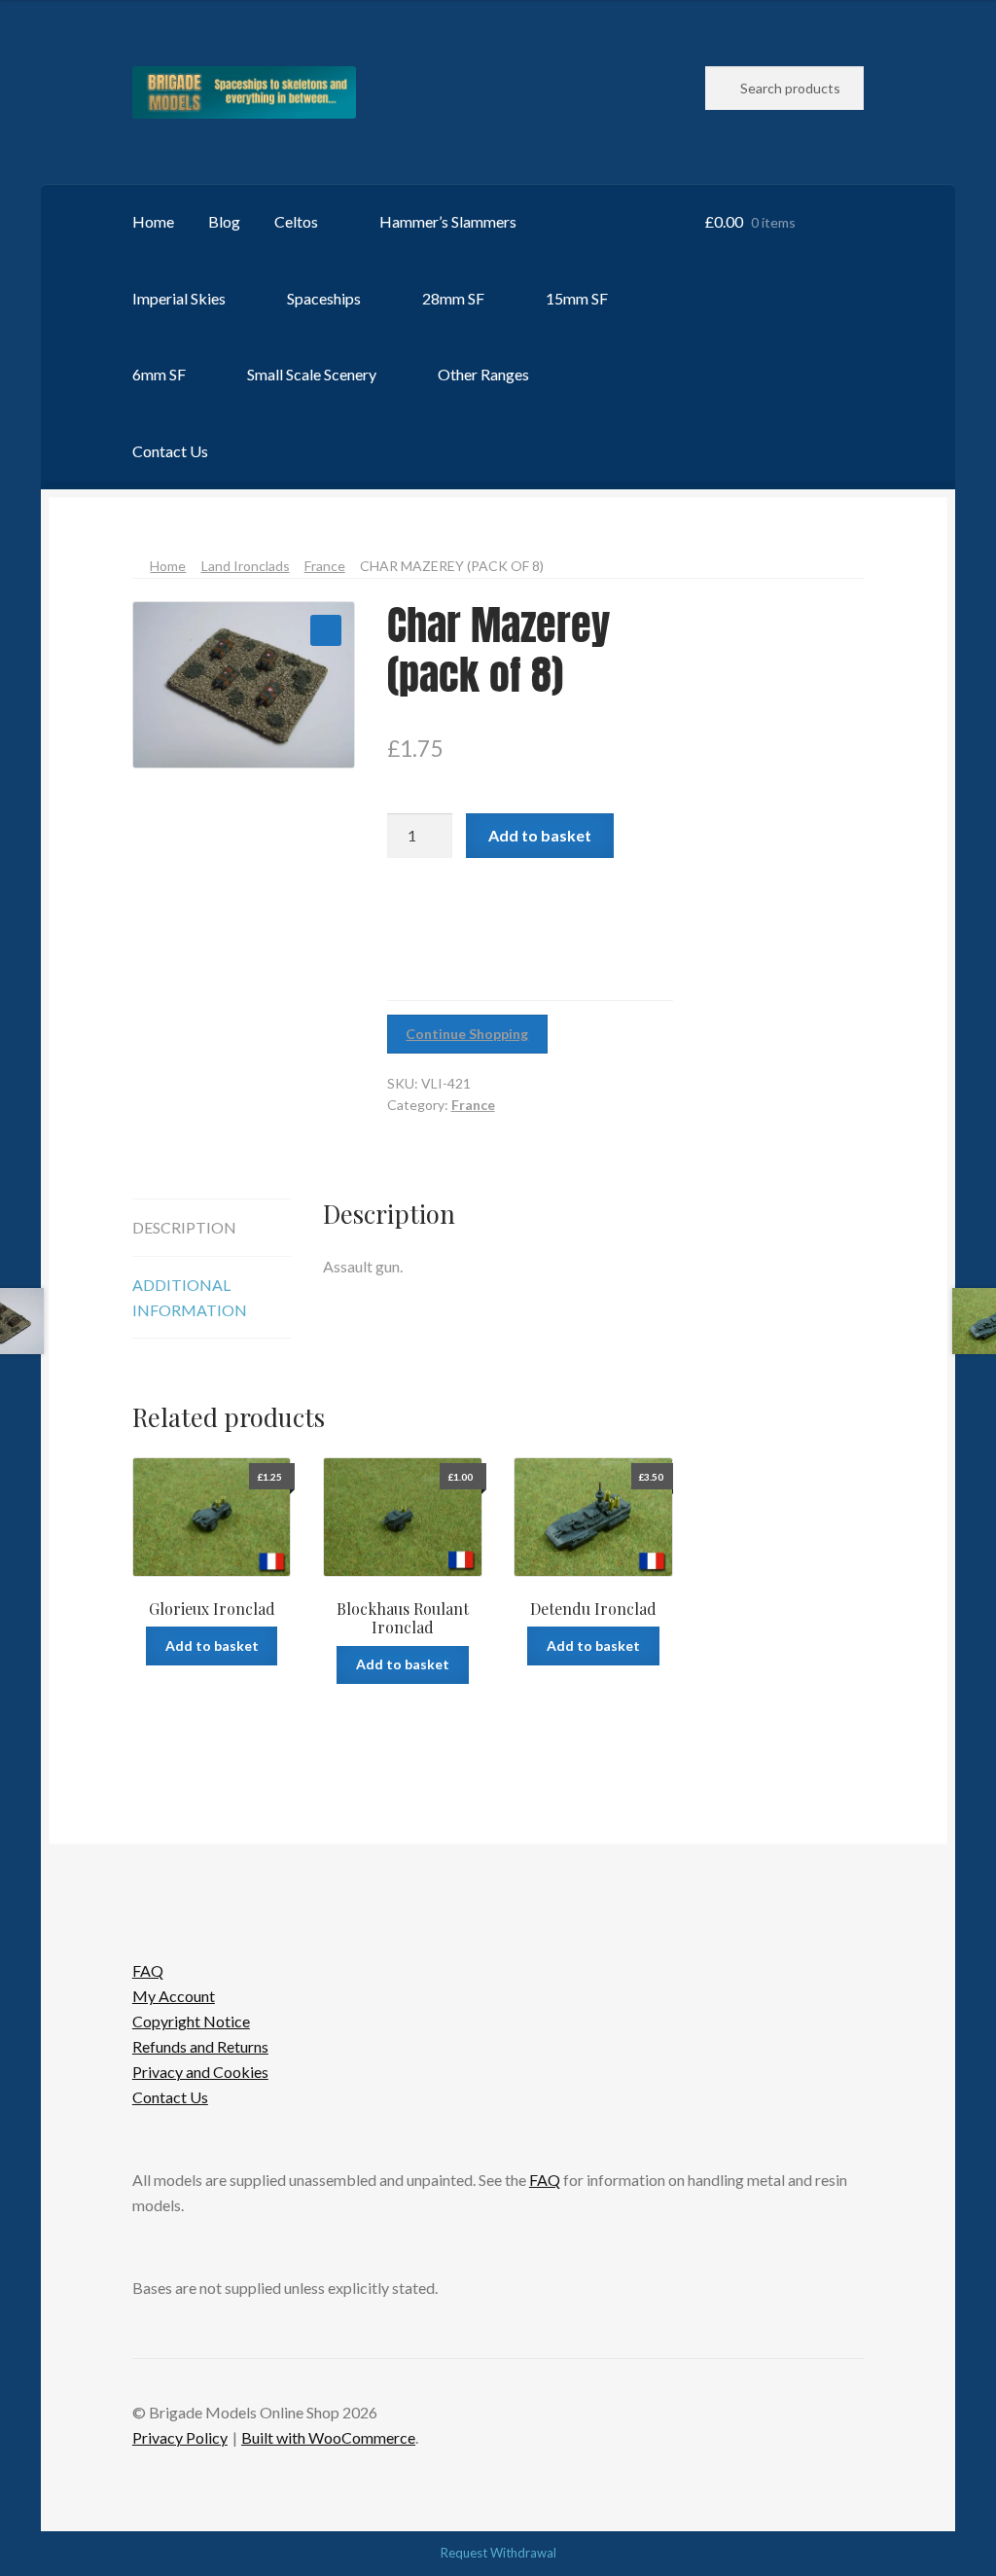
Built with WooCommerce (328, 2437)
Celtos (296, 221)
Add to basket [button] (212, 1646)
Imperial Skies (179, 298)
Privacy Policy (180, 2437)
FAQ (148, 1970)
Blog (224, 221)
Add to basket (540, 835)
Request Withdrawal (498, 2553)
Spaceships (324, 298)
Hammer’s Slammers (448, 221)
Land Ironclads (246, 566)
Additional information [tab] (190, 1297)
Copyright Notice (191, 2021)
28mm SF (453, 298)
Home (153, 221)
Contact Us (170, 451)
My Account (174, 1996)
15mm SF (577, 298)
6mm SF (159, 374)
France (325, 566)
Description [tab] (184, 1227)
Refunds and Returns (200, 2046)
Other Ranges (483, 374)
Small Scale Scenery (312, 374)
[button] (326, 630)
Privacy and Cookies (200, 2072)
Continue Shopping (467, 1034)
